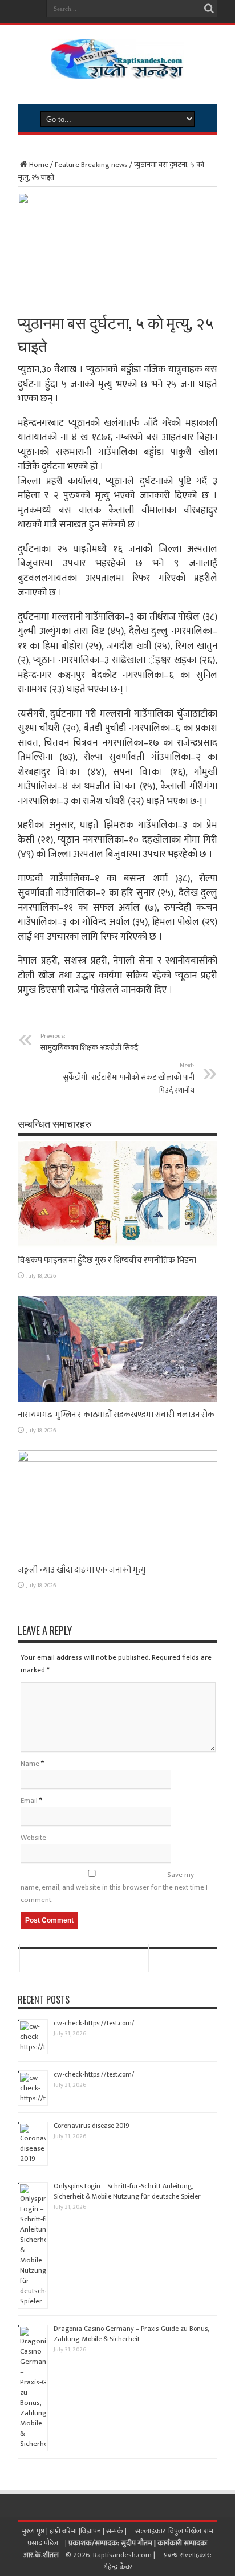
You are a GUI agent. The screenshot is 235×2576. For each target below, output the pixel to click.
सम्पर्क (116, 2531)
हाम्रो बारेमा (64, 2531)
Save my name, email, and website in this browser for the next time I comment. (114, 1887)
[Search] (209, 9)
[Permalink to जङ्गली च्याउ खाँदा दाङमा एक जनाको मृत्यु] (117, 1460)
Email (29, 1801)
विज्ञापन (91, 2531)
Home (39, 165)
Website (33, 1838)
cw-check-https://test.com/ (94, 2023)
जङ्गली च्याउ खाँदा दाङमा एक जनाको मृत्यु (82, 1570)
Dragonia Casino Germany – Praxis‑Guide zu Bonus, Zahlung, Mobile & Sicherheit (131, 2334)
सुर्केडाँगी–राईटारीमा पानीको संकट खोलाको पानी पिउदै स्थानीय (129, 1078)
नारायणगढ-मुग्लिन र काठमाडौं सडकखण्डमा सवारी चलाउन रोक (116, 1415)
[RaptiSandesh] (117, 71)
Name (30, 1764)
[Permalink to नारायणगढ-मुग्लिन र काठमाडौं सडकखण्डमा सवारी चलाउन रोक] (117, 1400)
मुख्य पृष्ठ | (36, 2531)
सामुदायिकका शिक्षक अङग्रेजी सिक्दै (89, 1042)
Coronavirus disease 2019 (92, 2126)
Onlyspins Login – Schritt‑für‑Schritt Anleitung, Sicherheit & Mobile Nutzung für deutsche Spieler (127, 2191)
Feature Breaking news (91, 165)
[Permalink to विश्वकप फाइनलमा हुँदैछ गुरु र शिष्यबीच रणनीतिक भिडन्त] (117, 1245)
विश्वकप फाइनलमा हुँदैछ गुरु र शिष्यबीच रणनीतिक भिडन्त (107, 1260)
